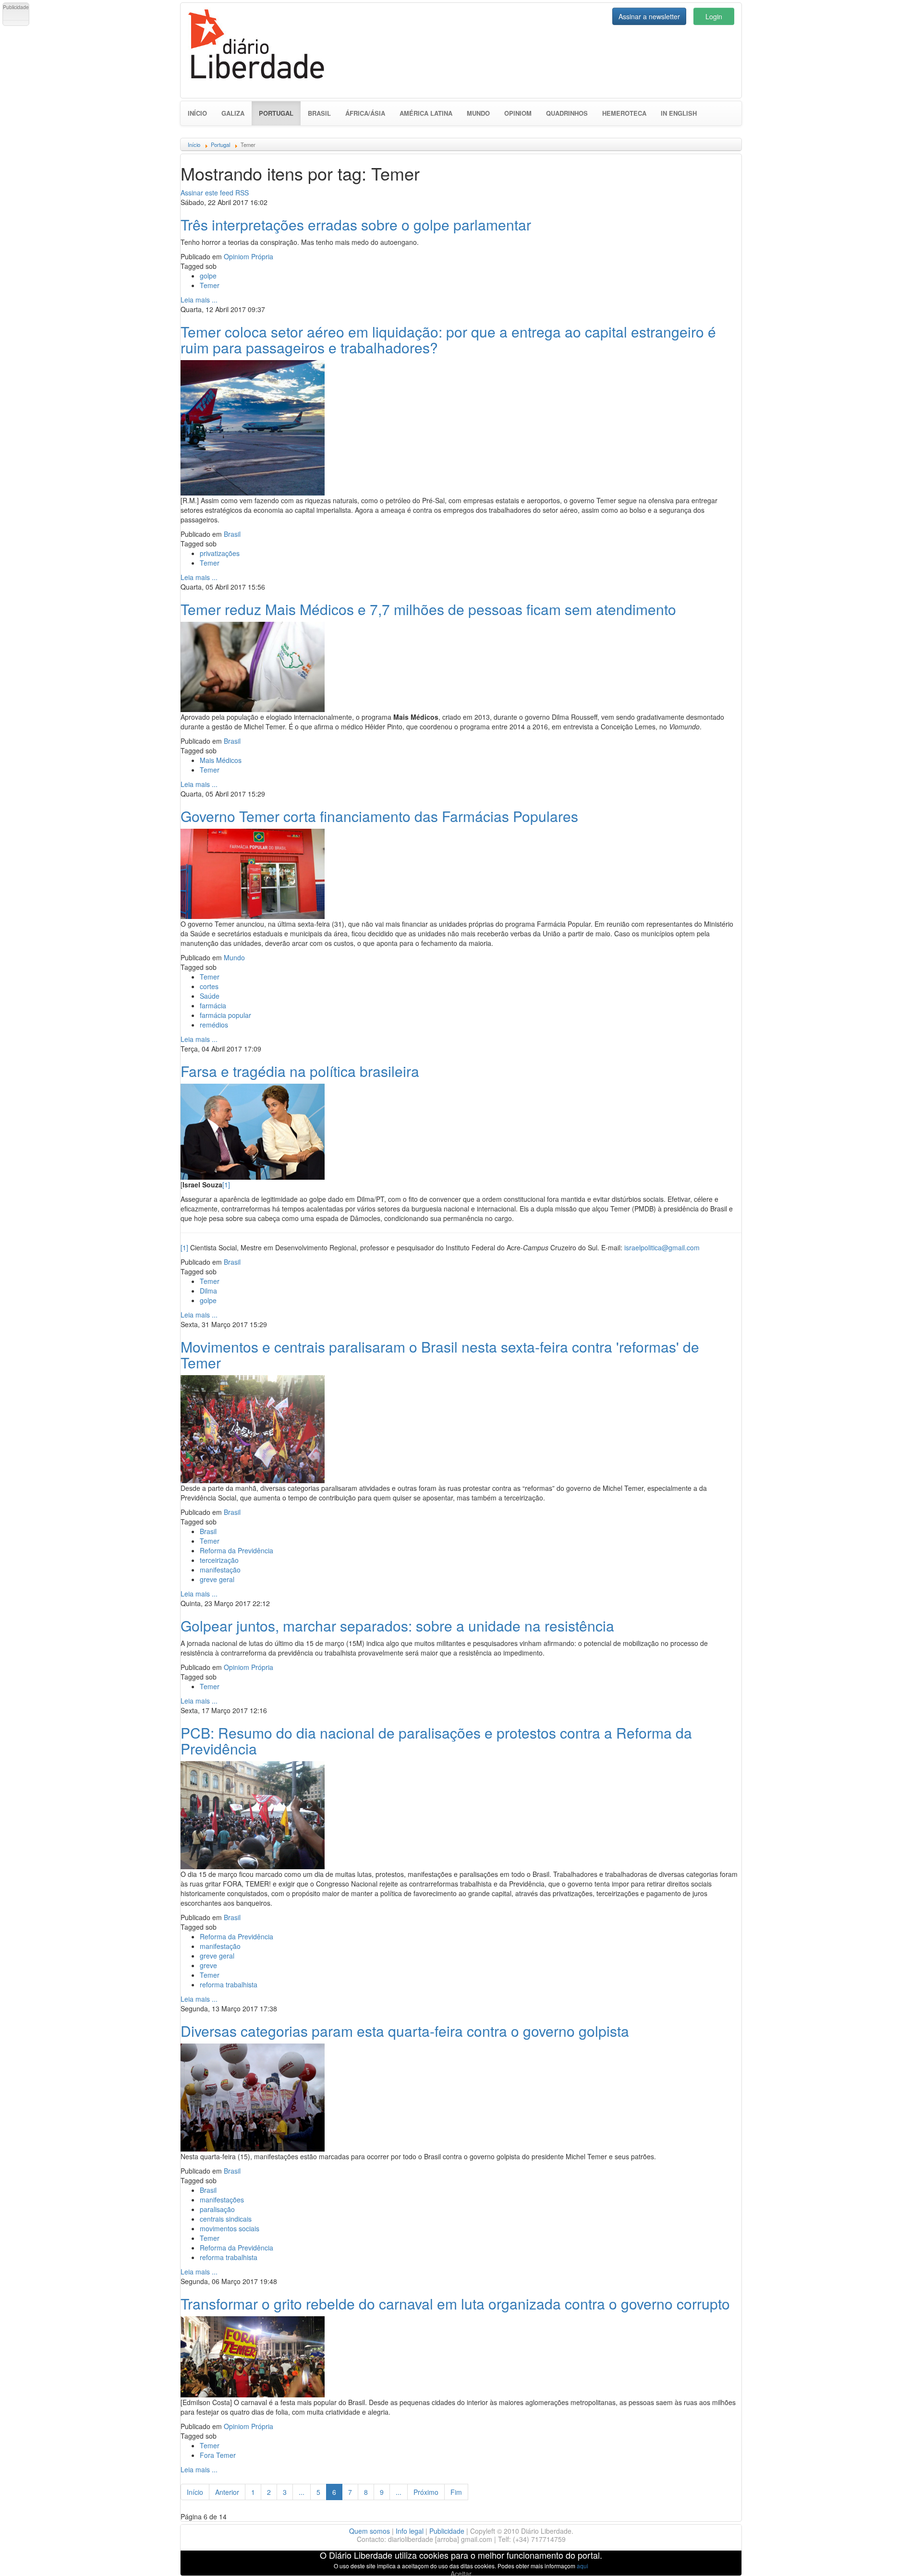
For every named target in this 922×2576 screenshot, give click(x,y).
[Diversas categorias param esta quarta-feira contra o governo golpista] (253, 2096)
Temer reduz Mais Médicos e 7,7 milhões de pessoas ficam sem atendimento (428, 609)
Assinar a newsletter (649, 16)
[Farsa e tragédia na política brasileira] (253, 1130)
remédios (214, 1025)
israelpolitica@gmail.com (662, 1247)
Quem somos (370, 2531)
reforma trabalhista (229, 1984)
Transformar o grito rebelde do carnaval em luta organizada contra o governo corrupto (455, 2304)
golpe (208, 276)
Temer (210, 285)
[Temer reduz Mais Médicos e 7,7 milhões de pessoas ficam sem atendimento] (253, 665)
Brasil (319, 113)
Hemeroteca (624, 113)
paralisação (217, 2209)
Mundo (478, 113)
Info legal (410, 2531)
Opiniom (518, 113)
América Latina (426, 113)
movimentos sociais (230, 2228)
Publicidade (447, 2531)
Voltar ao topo (894, 2556)
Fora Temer (218, 2455)
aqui (582, 2566)
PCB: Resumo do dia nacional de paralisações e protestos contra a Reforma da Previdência (436, 1741)
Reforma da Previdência (237, 1550)
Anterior (227, 2492)
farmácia (213, 1005)
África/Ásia (365, 113)
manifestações (222, 2200)
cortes (209, 986)
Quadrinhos (567, 113)
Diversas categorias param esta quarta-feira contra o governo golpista (405, 2031)
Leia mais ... (199, 300)
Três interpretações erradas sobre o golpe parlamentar (356, 224)
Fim (456, 2492)
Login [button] (714, 16)
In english (679, 113)
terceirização (219, 1560)
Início (197, 113)
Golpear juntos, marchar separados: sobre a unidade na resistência (397, 1626)
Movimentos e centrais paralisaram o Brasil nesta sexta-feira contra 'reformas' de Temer (440, 1355)
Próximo (426, 2492)
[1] (226, 1185)
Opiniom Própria (249, 256)
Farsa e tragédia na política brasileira (300, 1071)
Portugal (280, 113)
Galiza (233, 113)
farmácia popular (225, 1015)
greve (208, 1965)
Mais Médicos (221, 760)
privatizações (220, 553)
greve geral (217, 1579)
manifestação (220, 1570)
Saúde (210, 996)
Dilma (208, 1291)
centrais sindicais (226, 2219)
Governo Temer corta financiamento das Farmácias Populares (379, 816)
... (302, 2492)
